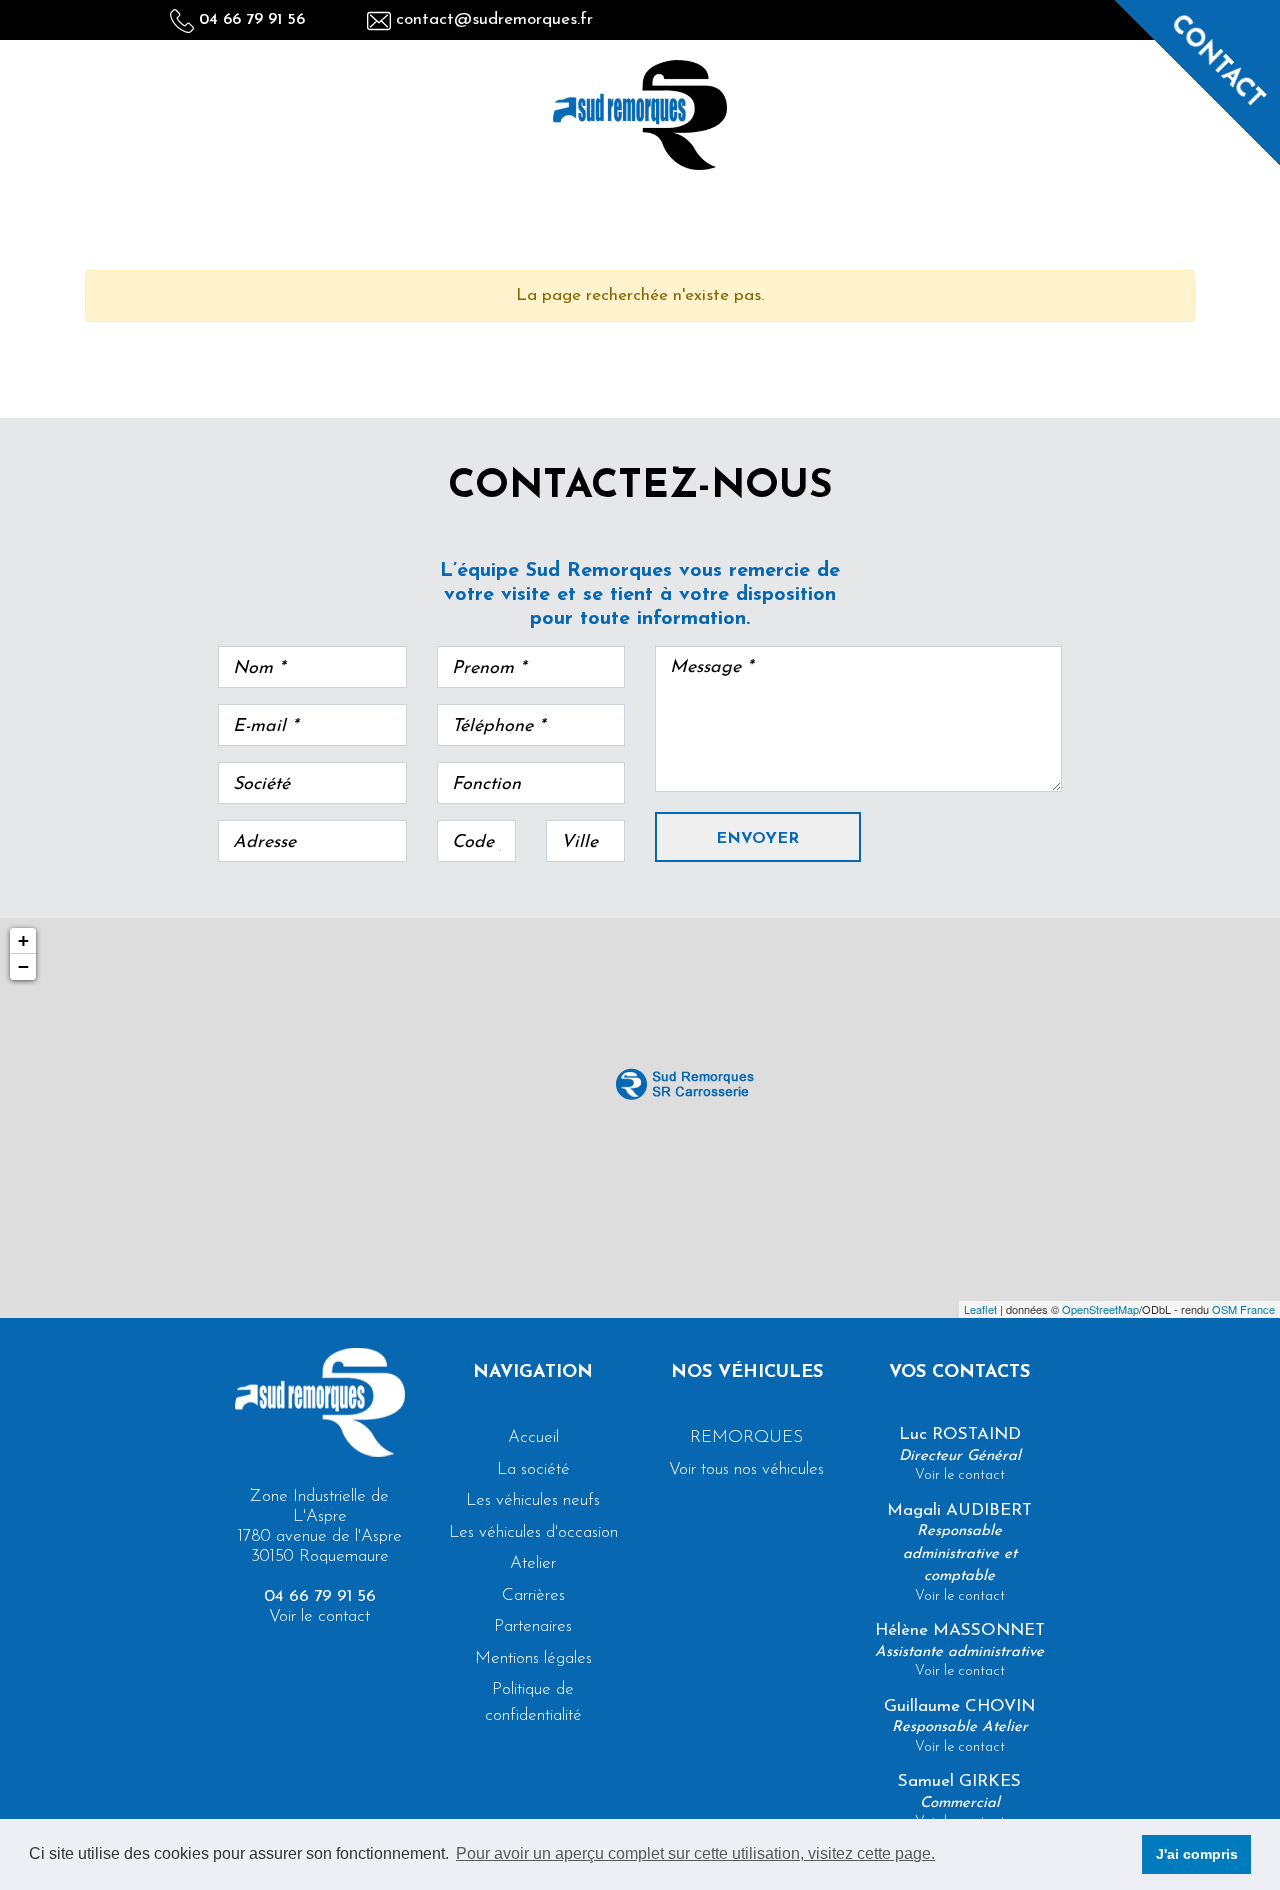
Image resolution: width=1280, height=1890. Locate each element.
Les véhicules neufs (533, 1500)
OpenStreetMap (1100, 1309)
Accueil (533, 1437)
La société (533, 1469)
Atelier (533, 1563)
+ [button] (23, 940)
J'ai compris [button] (1197, 1854)
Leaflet (980, 1309)
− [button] (23, 966)
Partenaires (533, 1626)
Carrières (533, 1595)
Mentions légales (533, 1658)
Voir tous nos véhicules (746, 1469)
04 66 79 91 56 (249, 20)
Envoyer (757, 839)
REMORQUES (746, 1437)
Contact (1217, 62)
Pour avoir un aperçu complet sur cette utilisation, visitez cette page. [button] (695, 1853)
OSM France (1243, 1309)
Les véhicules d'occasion (533, 1532)
